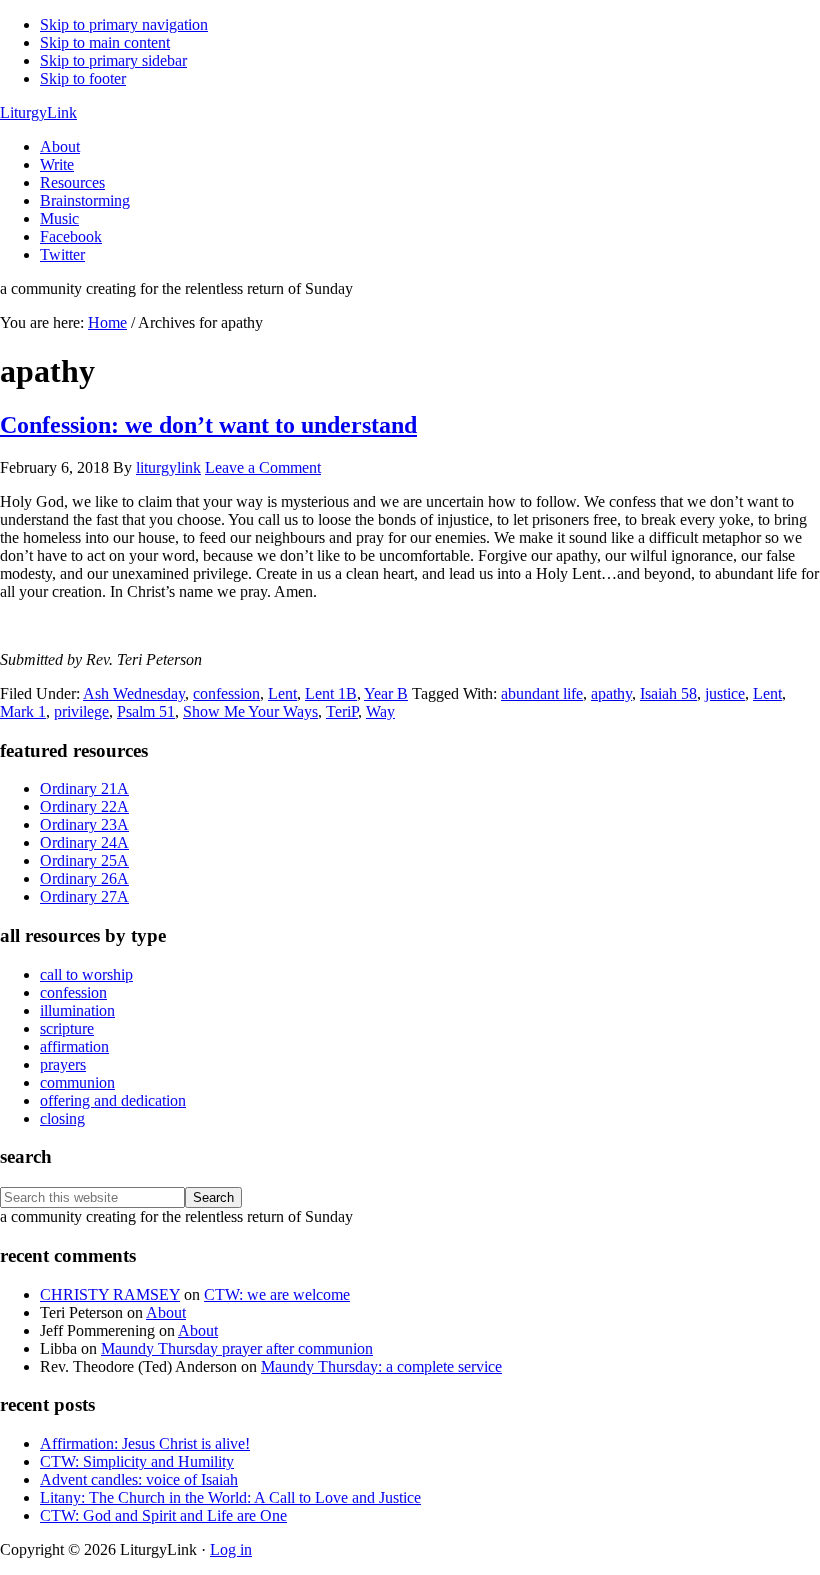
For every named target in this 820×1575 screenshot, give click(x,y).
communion (77, 1082)
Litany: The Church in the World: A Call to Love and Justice (230, 1497)
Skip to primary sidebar (113, 60)
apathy (611, 693)
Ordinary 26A (84, 878)
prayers (63, 1064)
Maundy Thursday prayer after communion (237, 1348)
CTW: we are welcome (277, 1294)
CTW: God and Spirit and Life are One (163, 1515)
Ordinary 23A (84, 824)
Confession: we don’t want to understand (208, 425)
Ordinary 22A (84, 806)
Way (380, 711)
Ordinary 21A (84, 788)
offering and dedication (113, 1100)
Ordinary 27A (84, 896)
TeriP (342, 711)
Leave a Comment (263, 467)
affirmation (74, 1046)
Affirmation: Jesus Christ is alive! (145, 1443)
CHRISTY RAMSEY (110, 1294)
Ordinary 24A (84, 842)
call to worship (86, 974)
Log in (231, 1549)
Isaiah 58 (668, 693)
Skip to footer (83, 78)
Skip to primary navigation (124, 24)
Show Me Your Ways (250, 711)
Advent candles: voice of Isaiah (139, 1479)
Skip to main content (105, 42)
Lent (282, 693)
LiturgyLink (38, 112)
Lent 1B (331, 693)
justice (725, 693)
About (166, 1312)
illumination (77, 1010)
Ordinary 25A (84, 860)
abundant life (542, 693)
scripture (67, 1028)
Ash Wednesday (134, 693)
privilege (81, 711)
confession (226, 693)
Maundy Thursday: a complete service (381, 1366)
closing (62, 1118)
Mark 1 (23, 711)
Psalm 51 (146, 711)
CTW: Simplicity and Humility (137, 1461)
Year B (386, 693)
